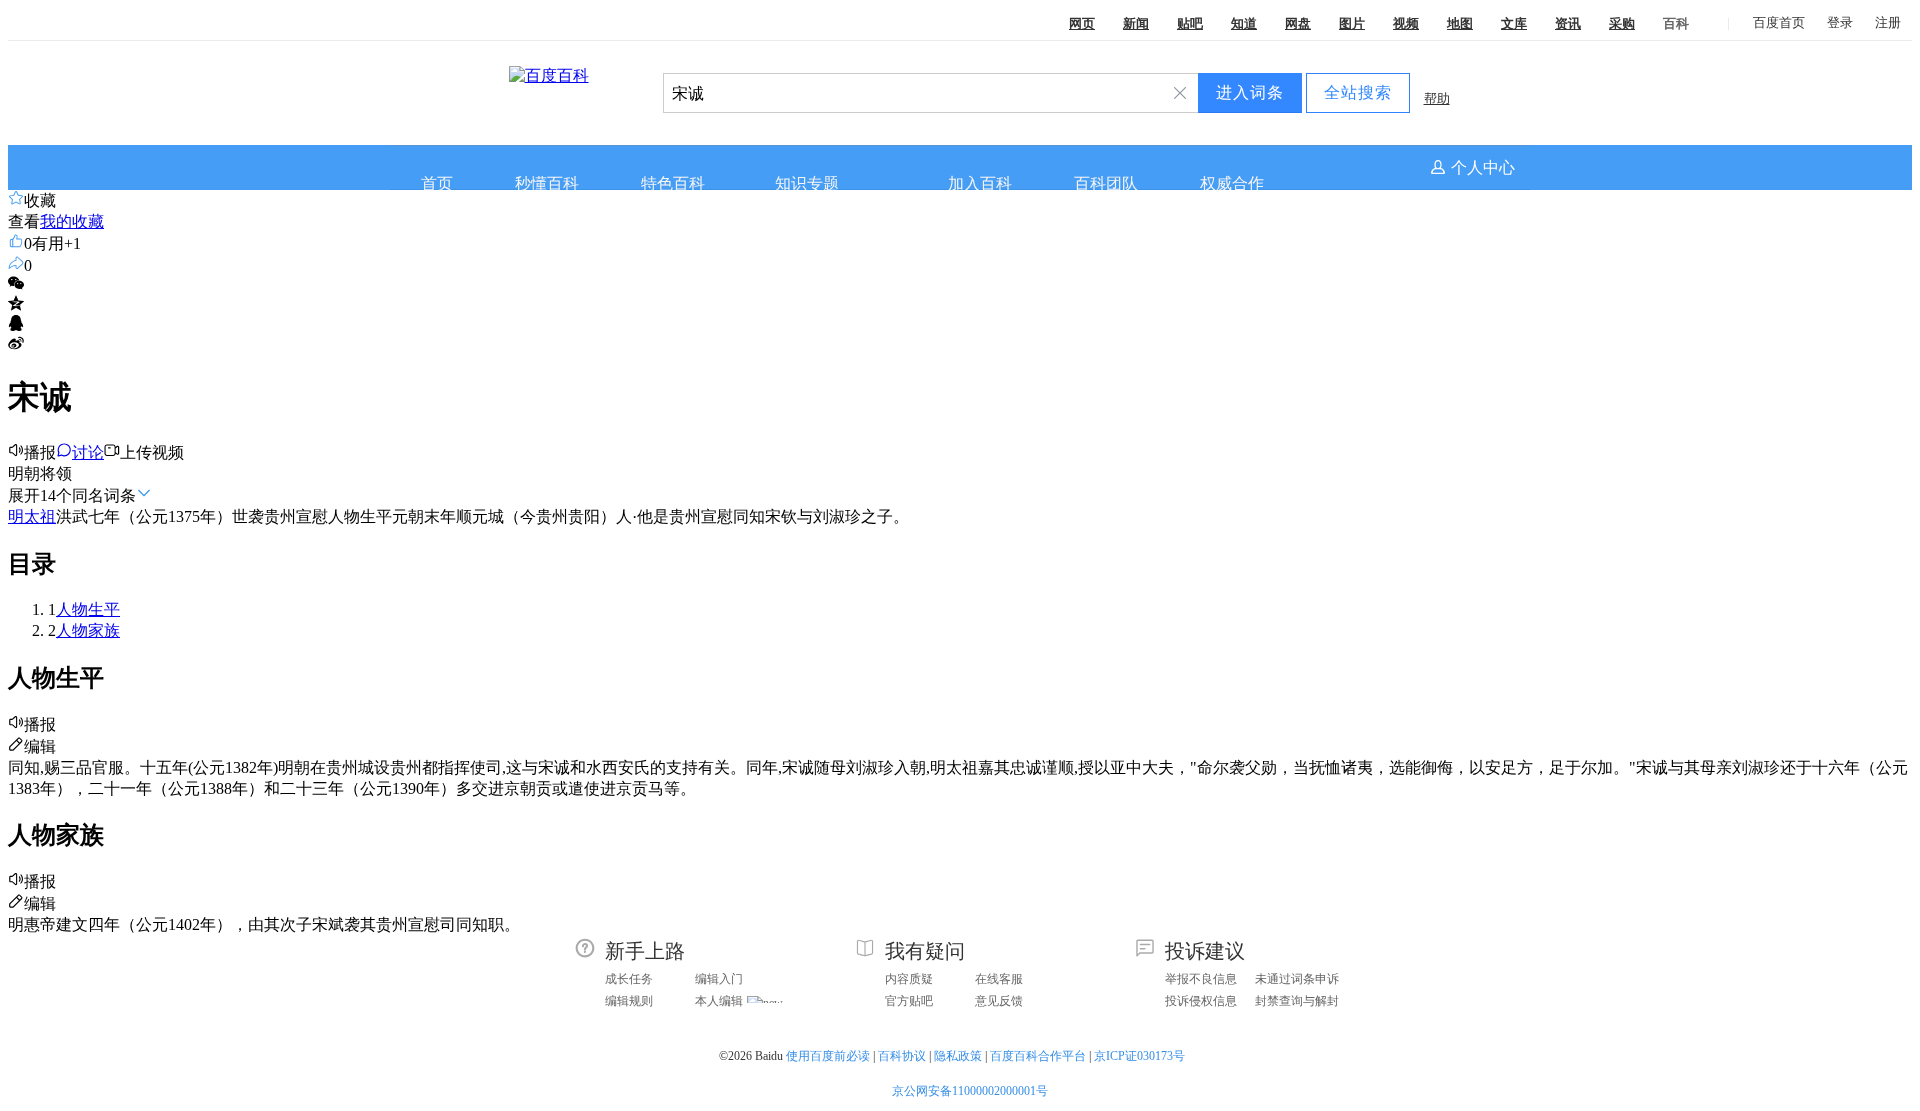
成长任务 (629, 979)
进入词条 (1250, 92)
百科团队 (1106, 183)
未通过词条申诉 (1297, 979)
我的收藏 (72, 221)
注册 (1888, 22)
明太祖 (32, 516)
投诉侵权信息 (1201, 1001)
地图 (1460, 23)
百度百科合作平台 (1038, 1056)
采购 (1622, 23)
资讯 (1568, 23)
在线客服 (999, 979)
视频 (1406, 23)
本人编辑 (719, 1001)
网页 (1082, 23)
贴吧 (1190, 23)
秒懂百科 (547, 183)
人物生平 (88, 609)
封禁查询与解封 (1297, 1001)
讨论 (88, 452)
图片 (1352, 23)
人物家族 (88, 630)
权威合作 (1232, 183)
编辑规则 (629, 1001)
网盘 (1298, 23)
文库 (1514, 23)
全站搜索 (1358, 92)
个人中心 (1483, 167)
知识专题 (807, 183)
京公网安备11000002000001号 (970, 1091)
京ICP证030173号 (1141, 1056)
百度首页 (1779, 22)
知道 (1244, 23)
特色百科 (673, 183)
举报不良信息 (1201, 979)
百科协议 (902, 1056)
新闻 (1136, 23)
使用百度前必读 (828, 1056)
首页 (437, 183)
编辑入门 (719, 979)
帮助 (1437, 98)
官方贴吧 (909, 1001)
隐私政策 (958, 1056)
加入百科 (980, 183)
